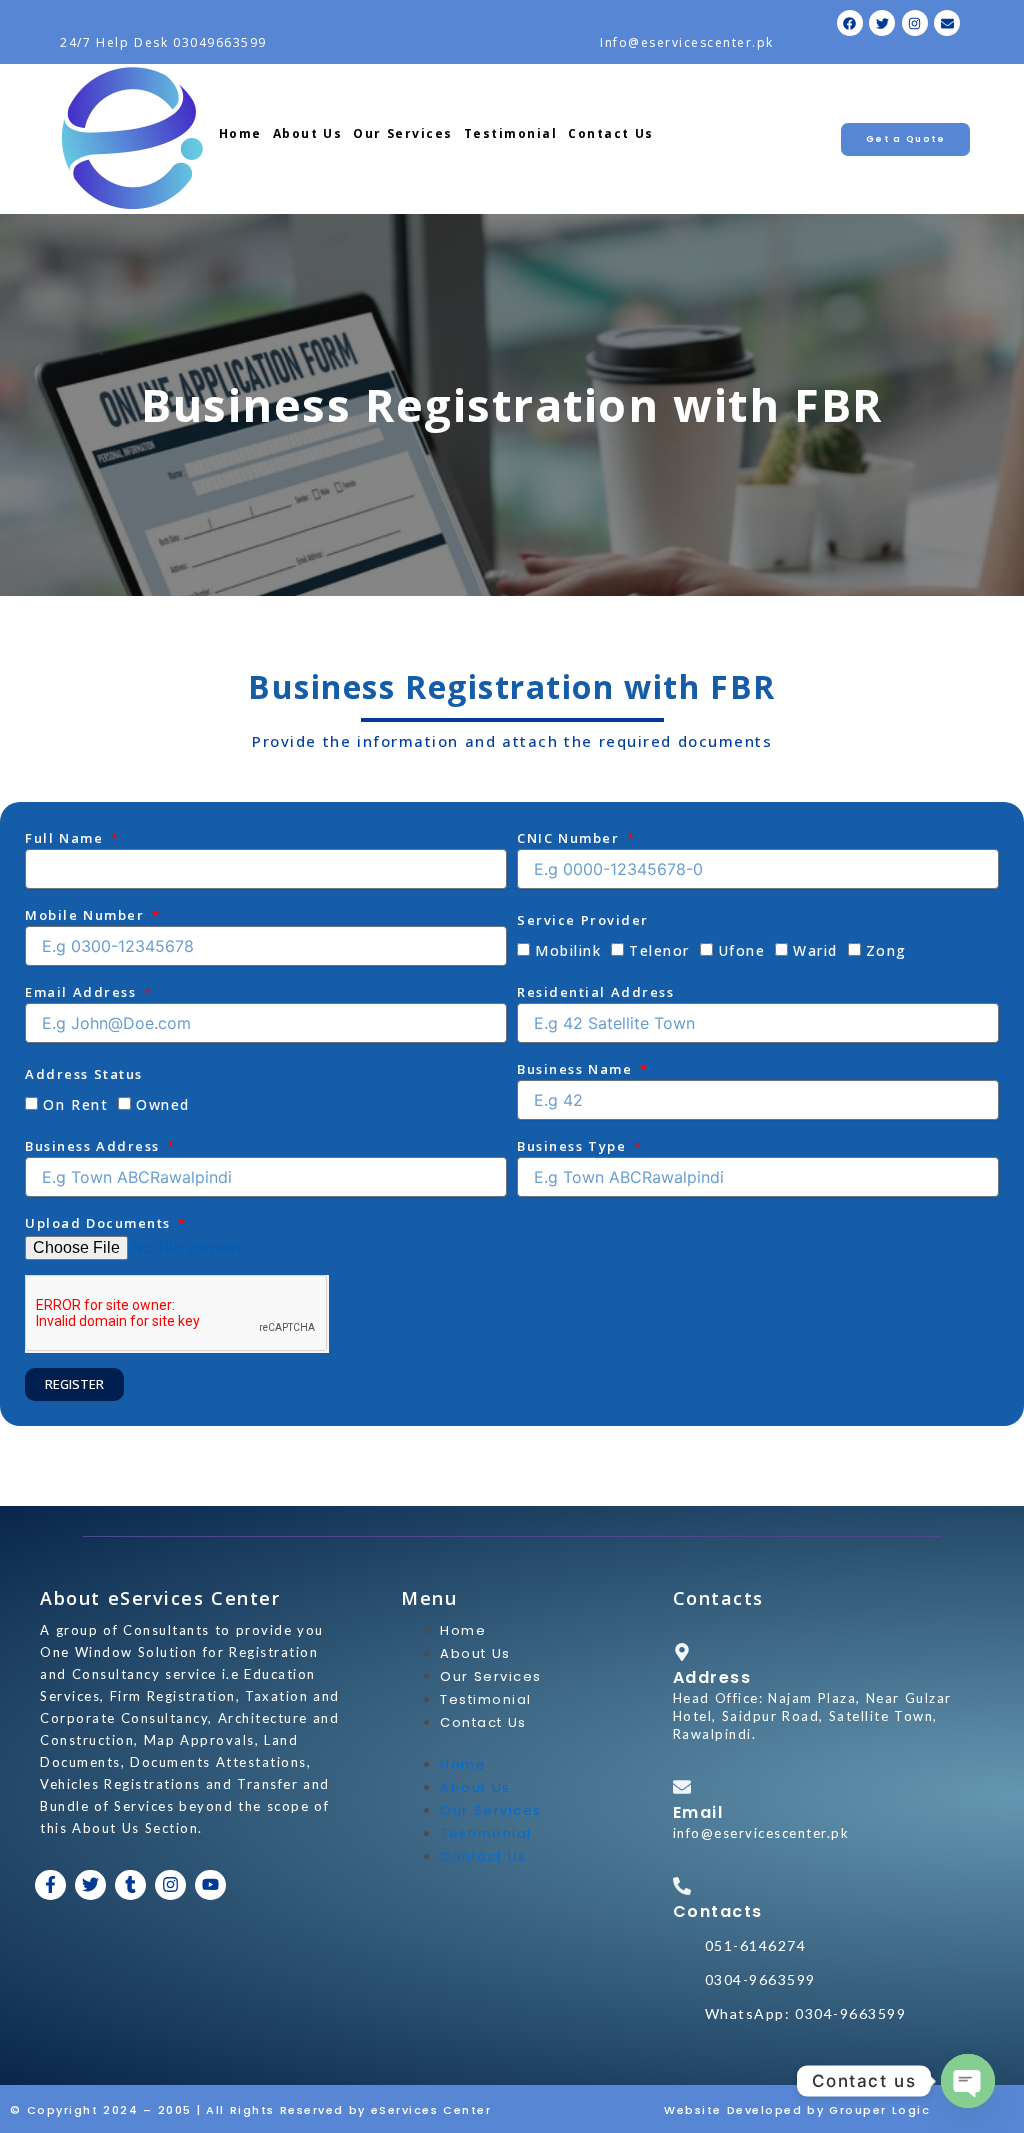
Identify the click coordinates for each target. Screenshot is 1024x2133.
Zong (886, 950)
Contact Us (611, 133)
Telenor (659, 950)
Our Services (403, 133)
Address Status (84, 1074)
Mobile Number (87, 915)
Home (240, 133)
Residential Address (595, 992)
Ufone (742, 950)
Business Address (95, 1146)
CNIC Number (570, 838)
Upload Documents (100, 1223)
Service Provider (583, 920)
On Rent (75, 1104)
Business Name (577, 1069)
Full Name (66, 838)
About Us (308, 133)
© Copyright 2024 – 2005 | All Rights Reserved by (190, 2110)
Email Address (83, 992)
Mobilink (568, 950)
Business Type (574, 1146)
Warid (815, 950)
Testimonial (511, 133)
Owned (163, 1104)
